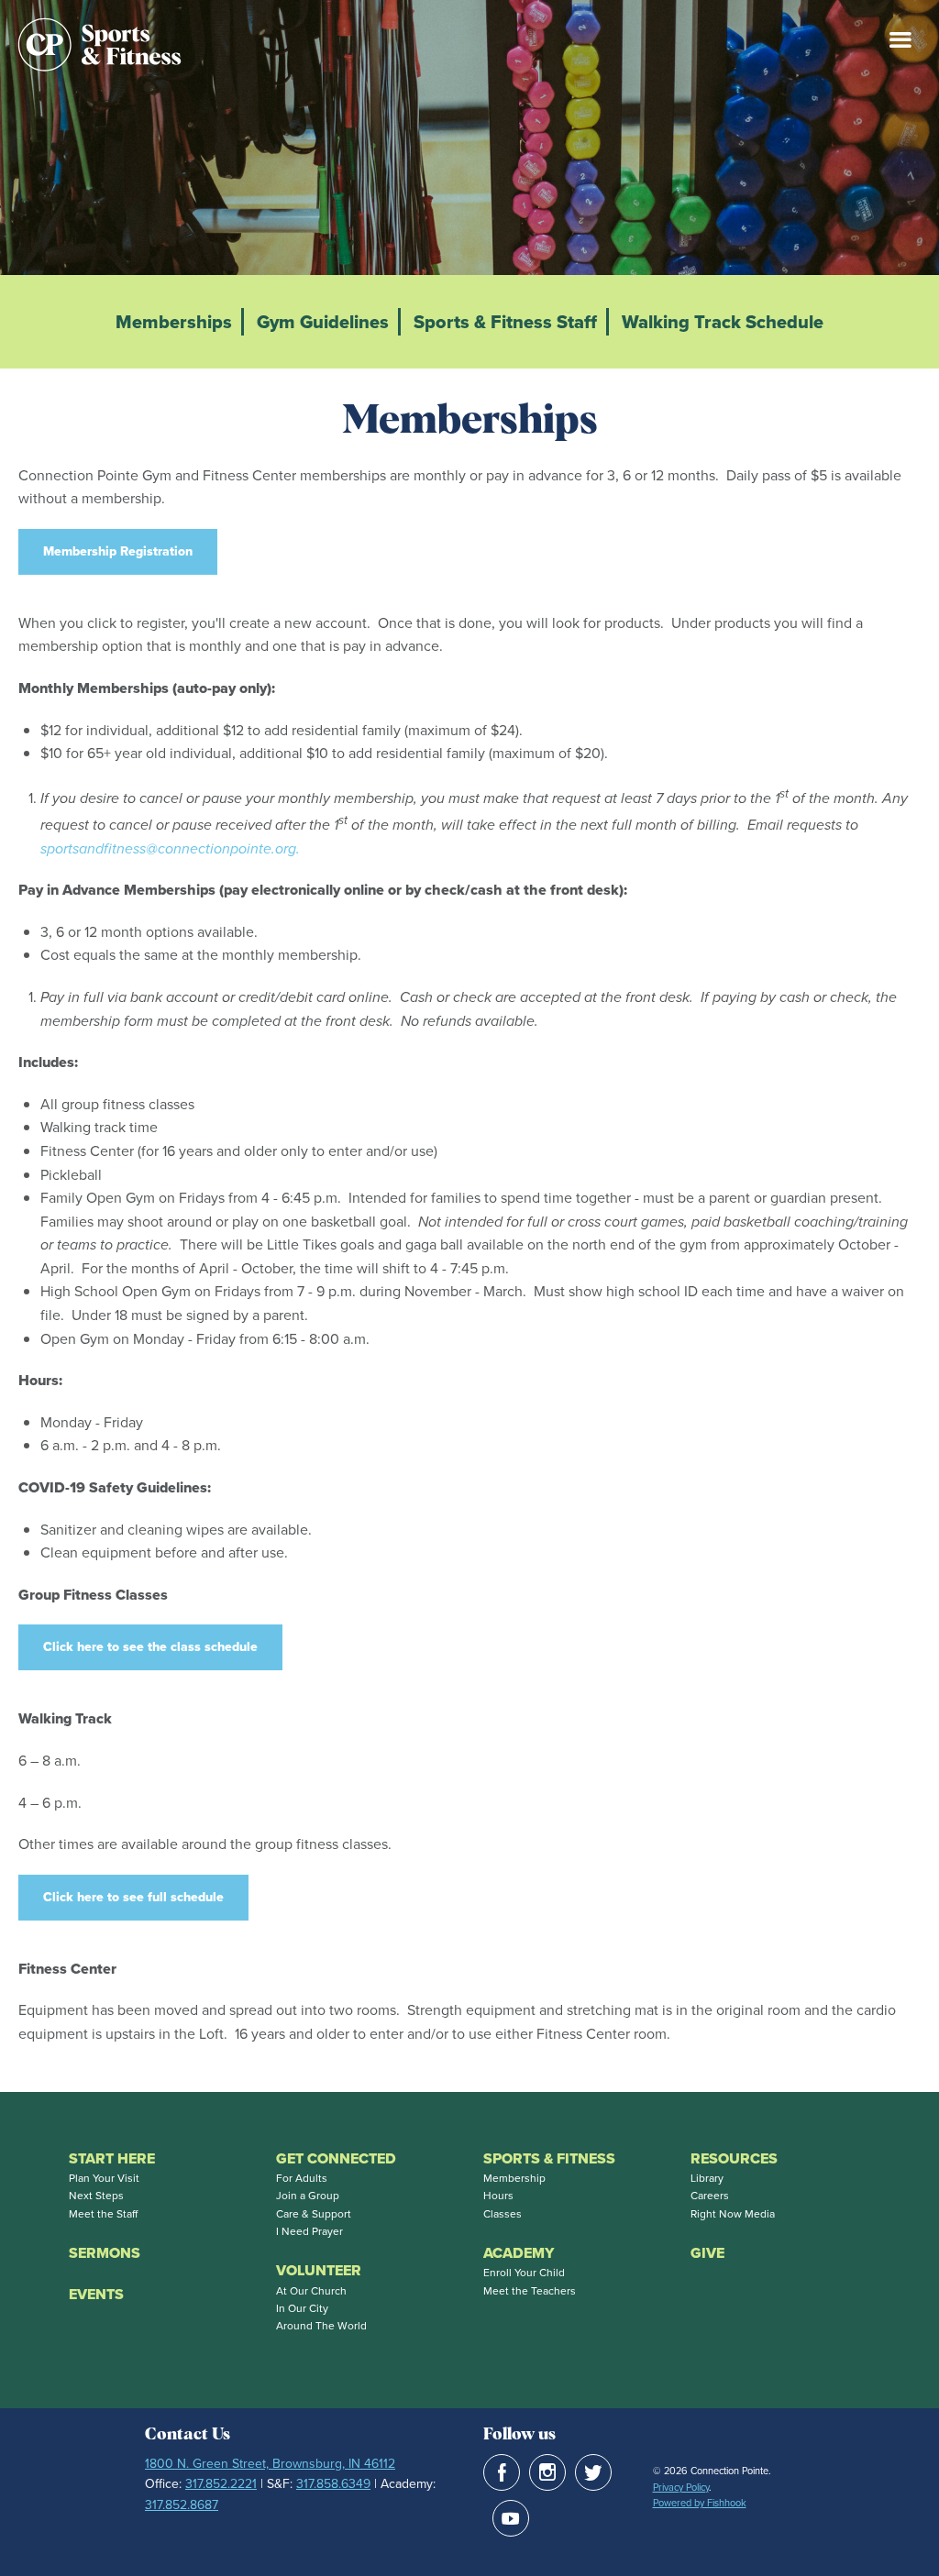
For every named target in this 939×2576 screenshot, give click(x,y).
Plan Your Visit (104, 2178)
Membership (514, 2178)
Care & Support (314, 2214)
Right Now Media (733, 2214)
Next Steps (96, 2196)
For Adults (302, 2178)
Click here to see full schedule (133, 1897)
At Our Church (311, 2291)
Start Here (112, 2158)
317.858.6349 (333, 2484)
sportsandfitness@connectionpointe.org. (170, 848)
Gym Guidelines (323, 322)
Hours (498, 2196)
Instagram (547, 2472)
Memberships (174, 322)
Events (96, 2294)
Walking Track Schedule (723, 322)
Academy (519, 2253)
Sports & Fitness (549, 2158)
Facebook (502, 2472)
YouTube (511, 2518)
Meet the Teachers (530, 2291)
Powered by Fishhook (700, 2503)
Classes (503, 2214)
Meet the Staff (103, 2214)
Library (707, 2178)
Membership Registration (118, 551)
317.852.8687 (182, 2505)
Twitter (593, 2472)
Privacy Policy (681, 2487)
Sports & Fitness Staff (505, 322)
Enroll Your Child (524, 2273)
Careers (710, 2196)
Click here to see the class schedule (150, 1647)
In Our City (302, 2308)
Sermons (105, 2253)
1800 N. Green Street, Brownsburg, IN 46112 (270, 2464)
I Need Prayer (309, 2231)
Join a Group (308, 2196)
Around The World (321, 2326)
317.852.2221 (221, 2484)
